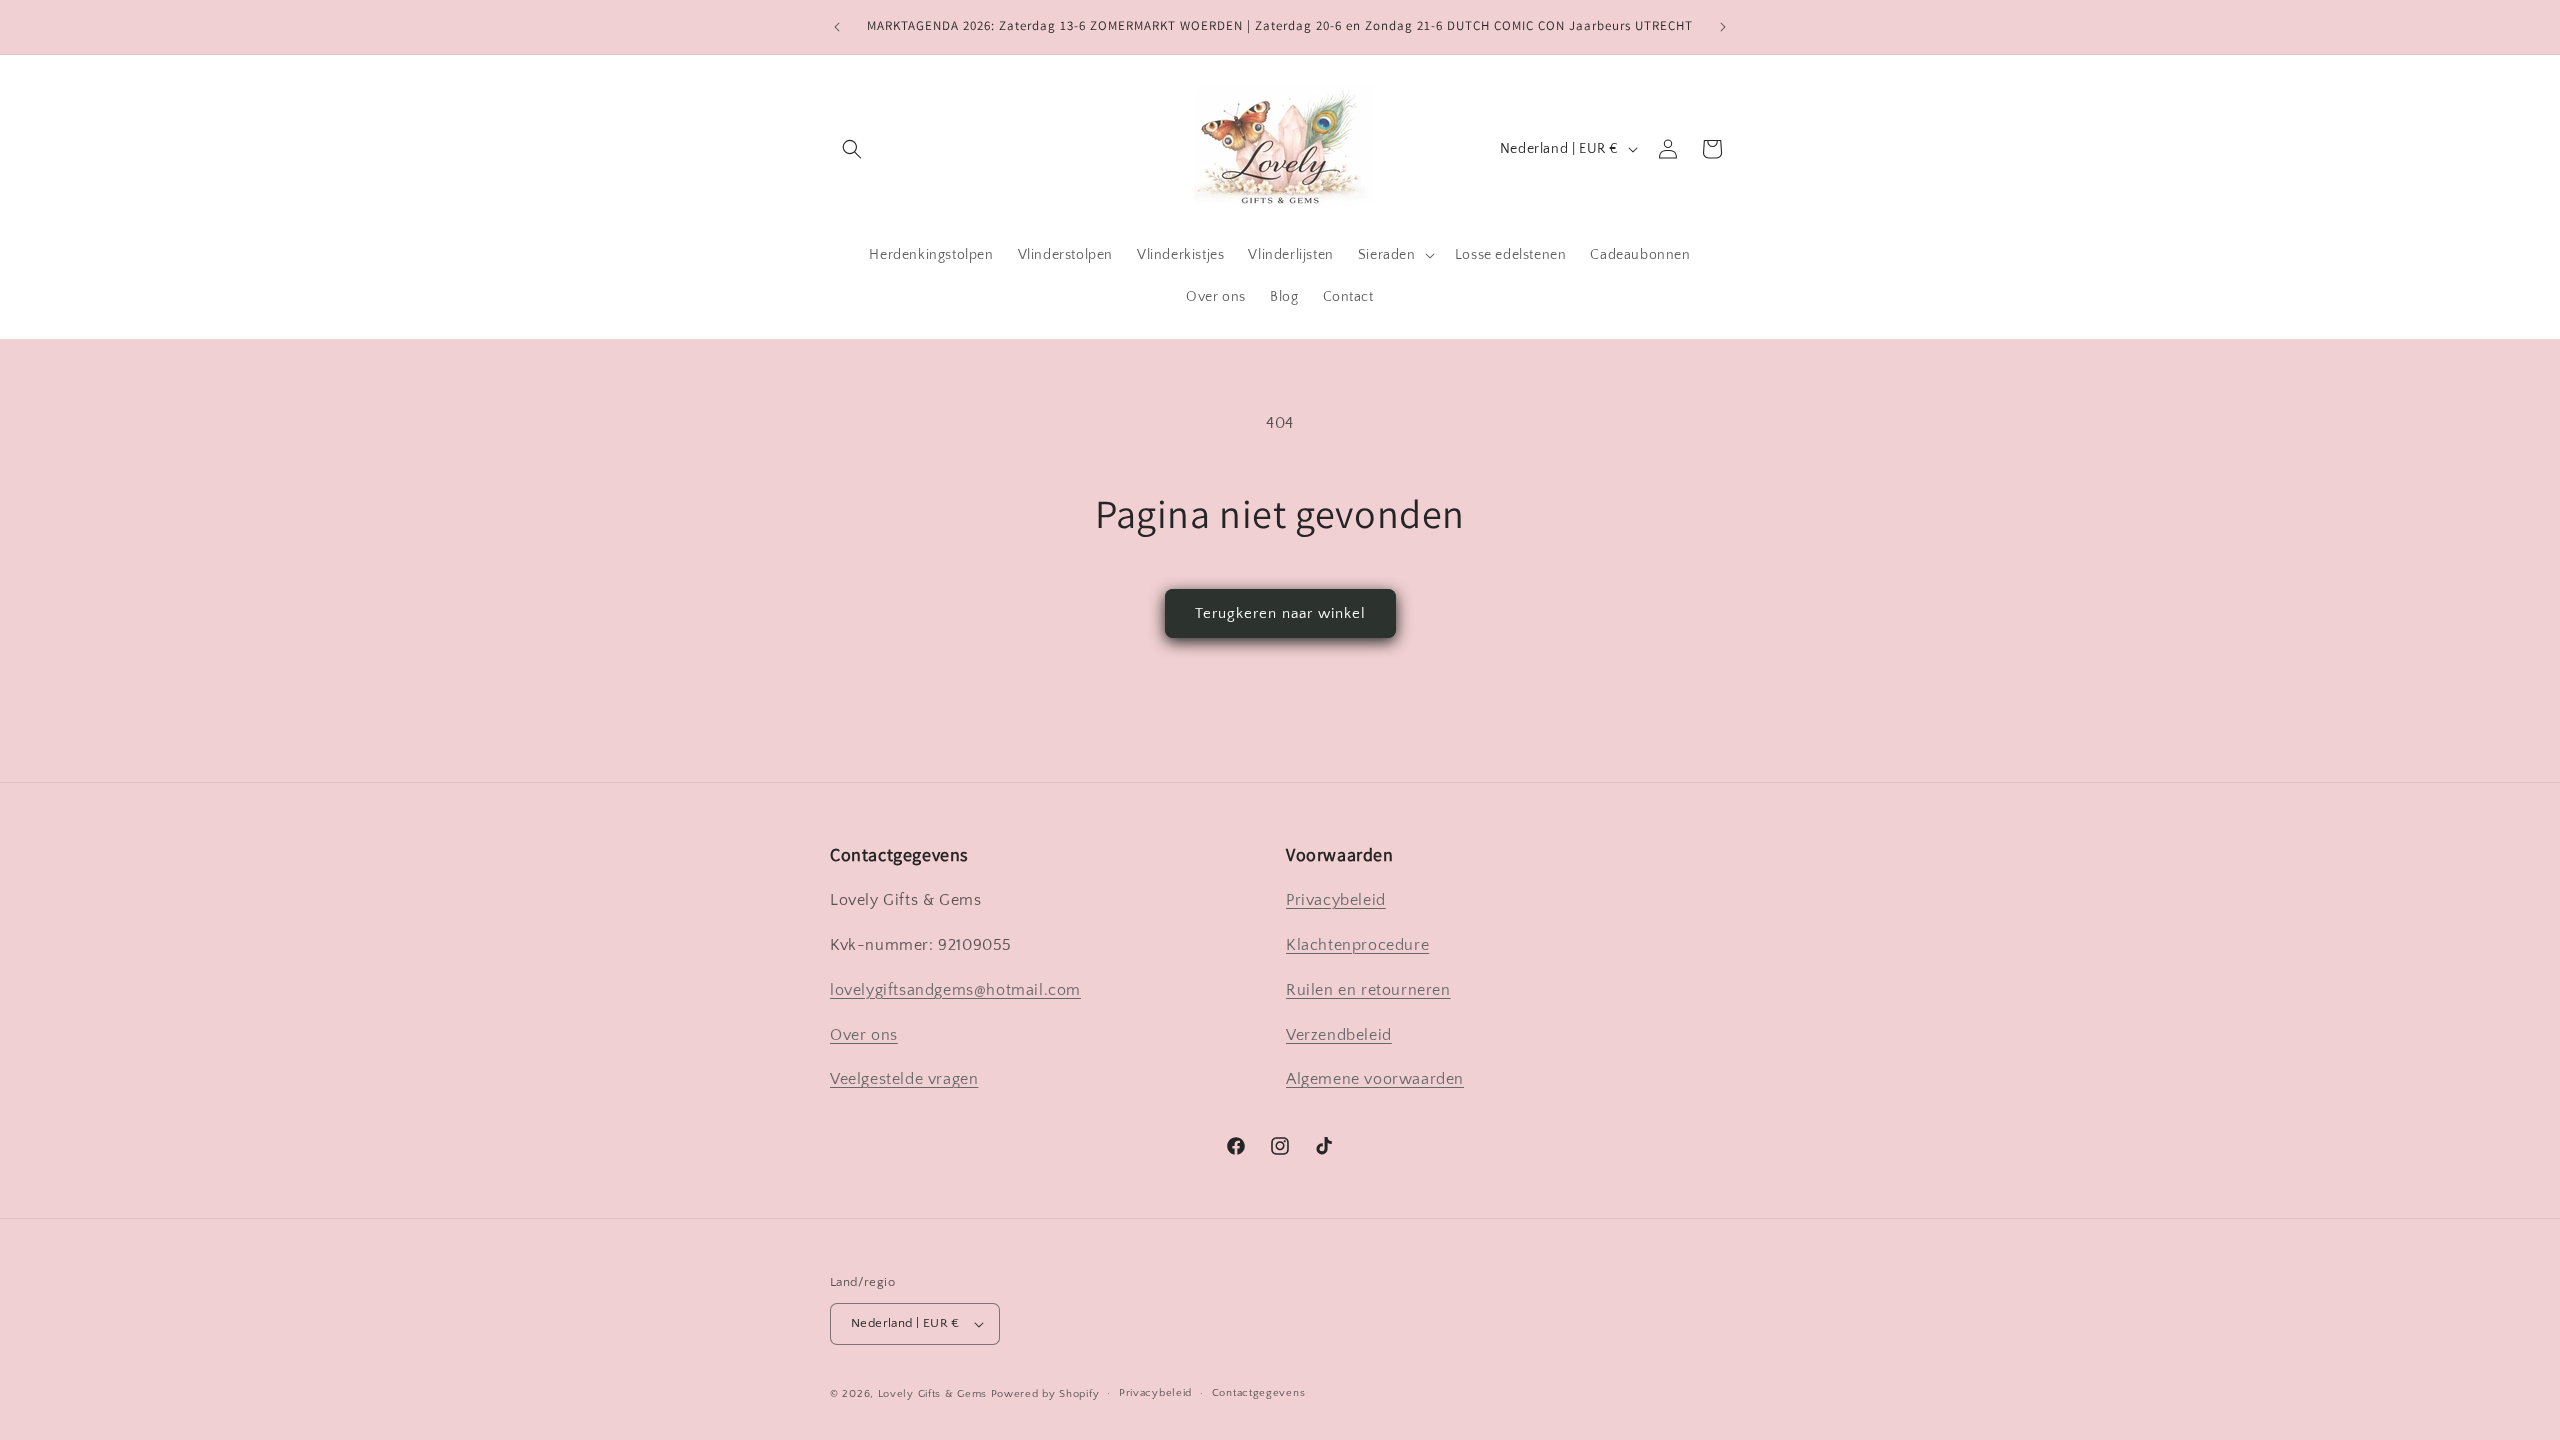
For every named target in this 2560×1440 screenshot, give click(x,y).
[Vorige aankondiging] (837, 27)
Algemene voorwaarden (1375, 1079)
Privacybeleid (1336, 900)
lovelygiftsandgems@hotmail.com (955, 990)
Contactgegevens (1259, 1393)
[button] (852, 149)
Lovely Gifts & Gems (932, 1394)
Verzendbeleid (1339, 1035)
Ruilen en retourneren (1368, 990)
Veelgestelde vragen (904, 1079)
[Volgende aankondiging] (1723, 27)
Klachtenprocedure (1357, 945)
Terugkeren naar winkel (1280, 613)
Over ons (864, 1035)
